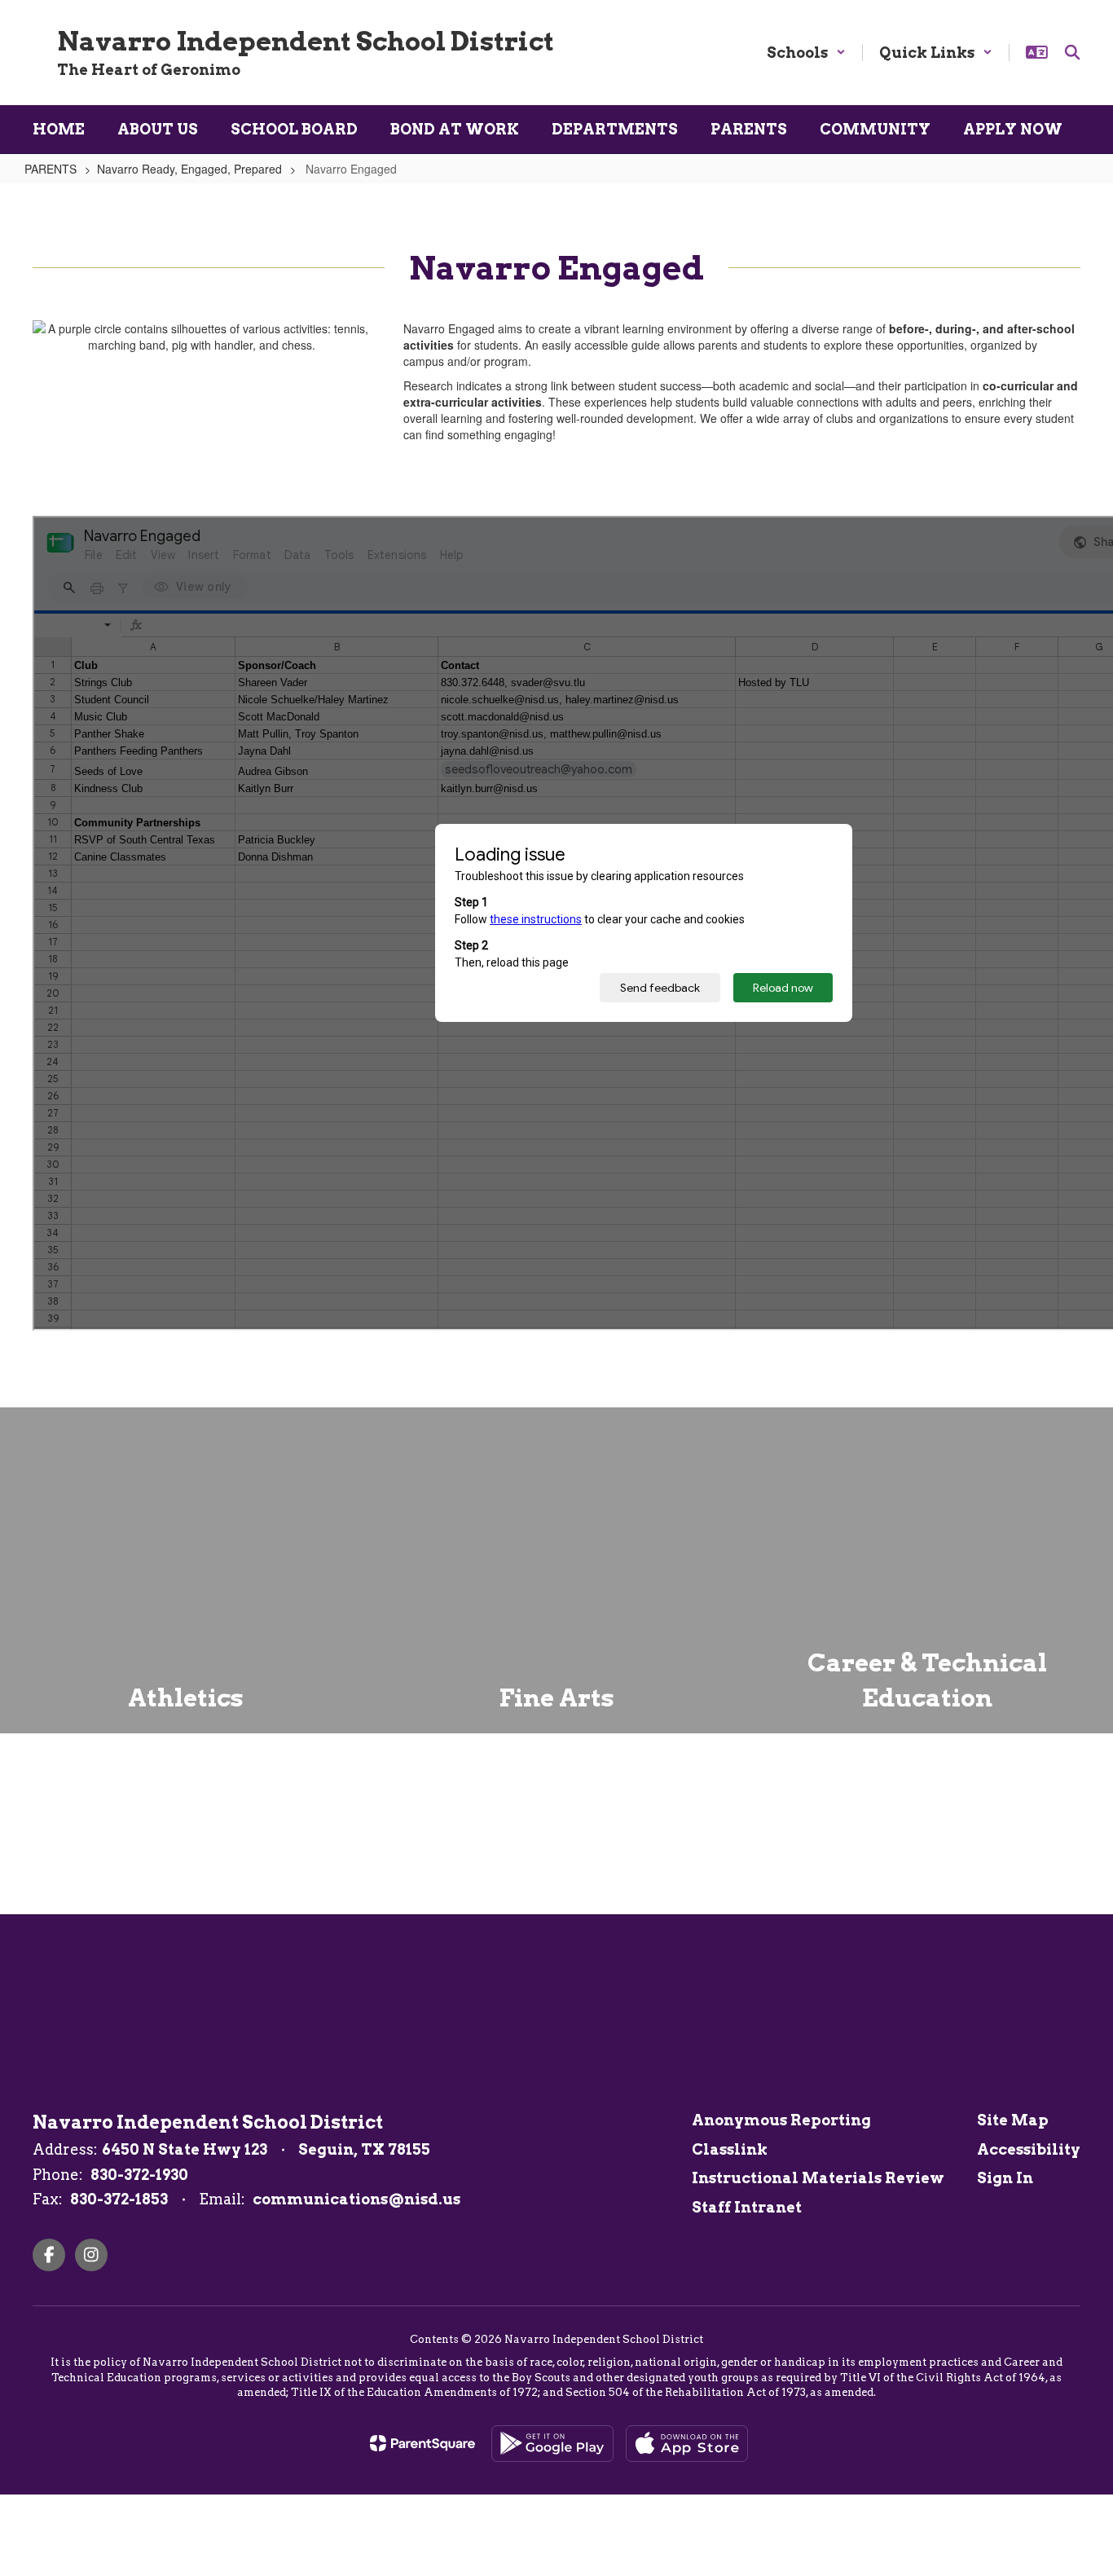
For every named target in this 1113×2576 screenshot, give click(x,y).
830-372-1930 (139, 2175)
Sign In (1005, 2178)
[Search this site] (1072, 52)
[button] (806, 53)
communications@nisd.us (356, 2199)
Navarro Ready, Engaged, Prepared (189, 169)
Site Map (1013, 2120)
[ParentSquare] (422, 2443)
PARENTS (51, 169)
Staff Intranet (747, 2207)
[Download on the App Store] (687, 2444)
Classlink (730, 2149)
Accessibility (1029, 2149)
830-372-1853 (119, 2199)
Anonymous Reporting (781, 2120)
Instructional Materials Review (818, 2178)
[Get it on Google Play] (552, 2444)
